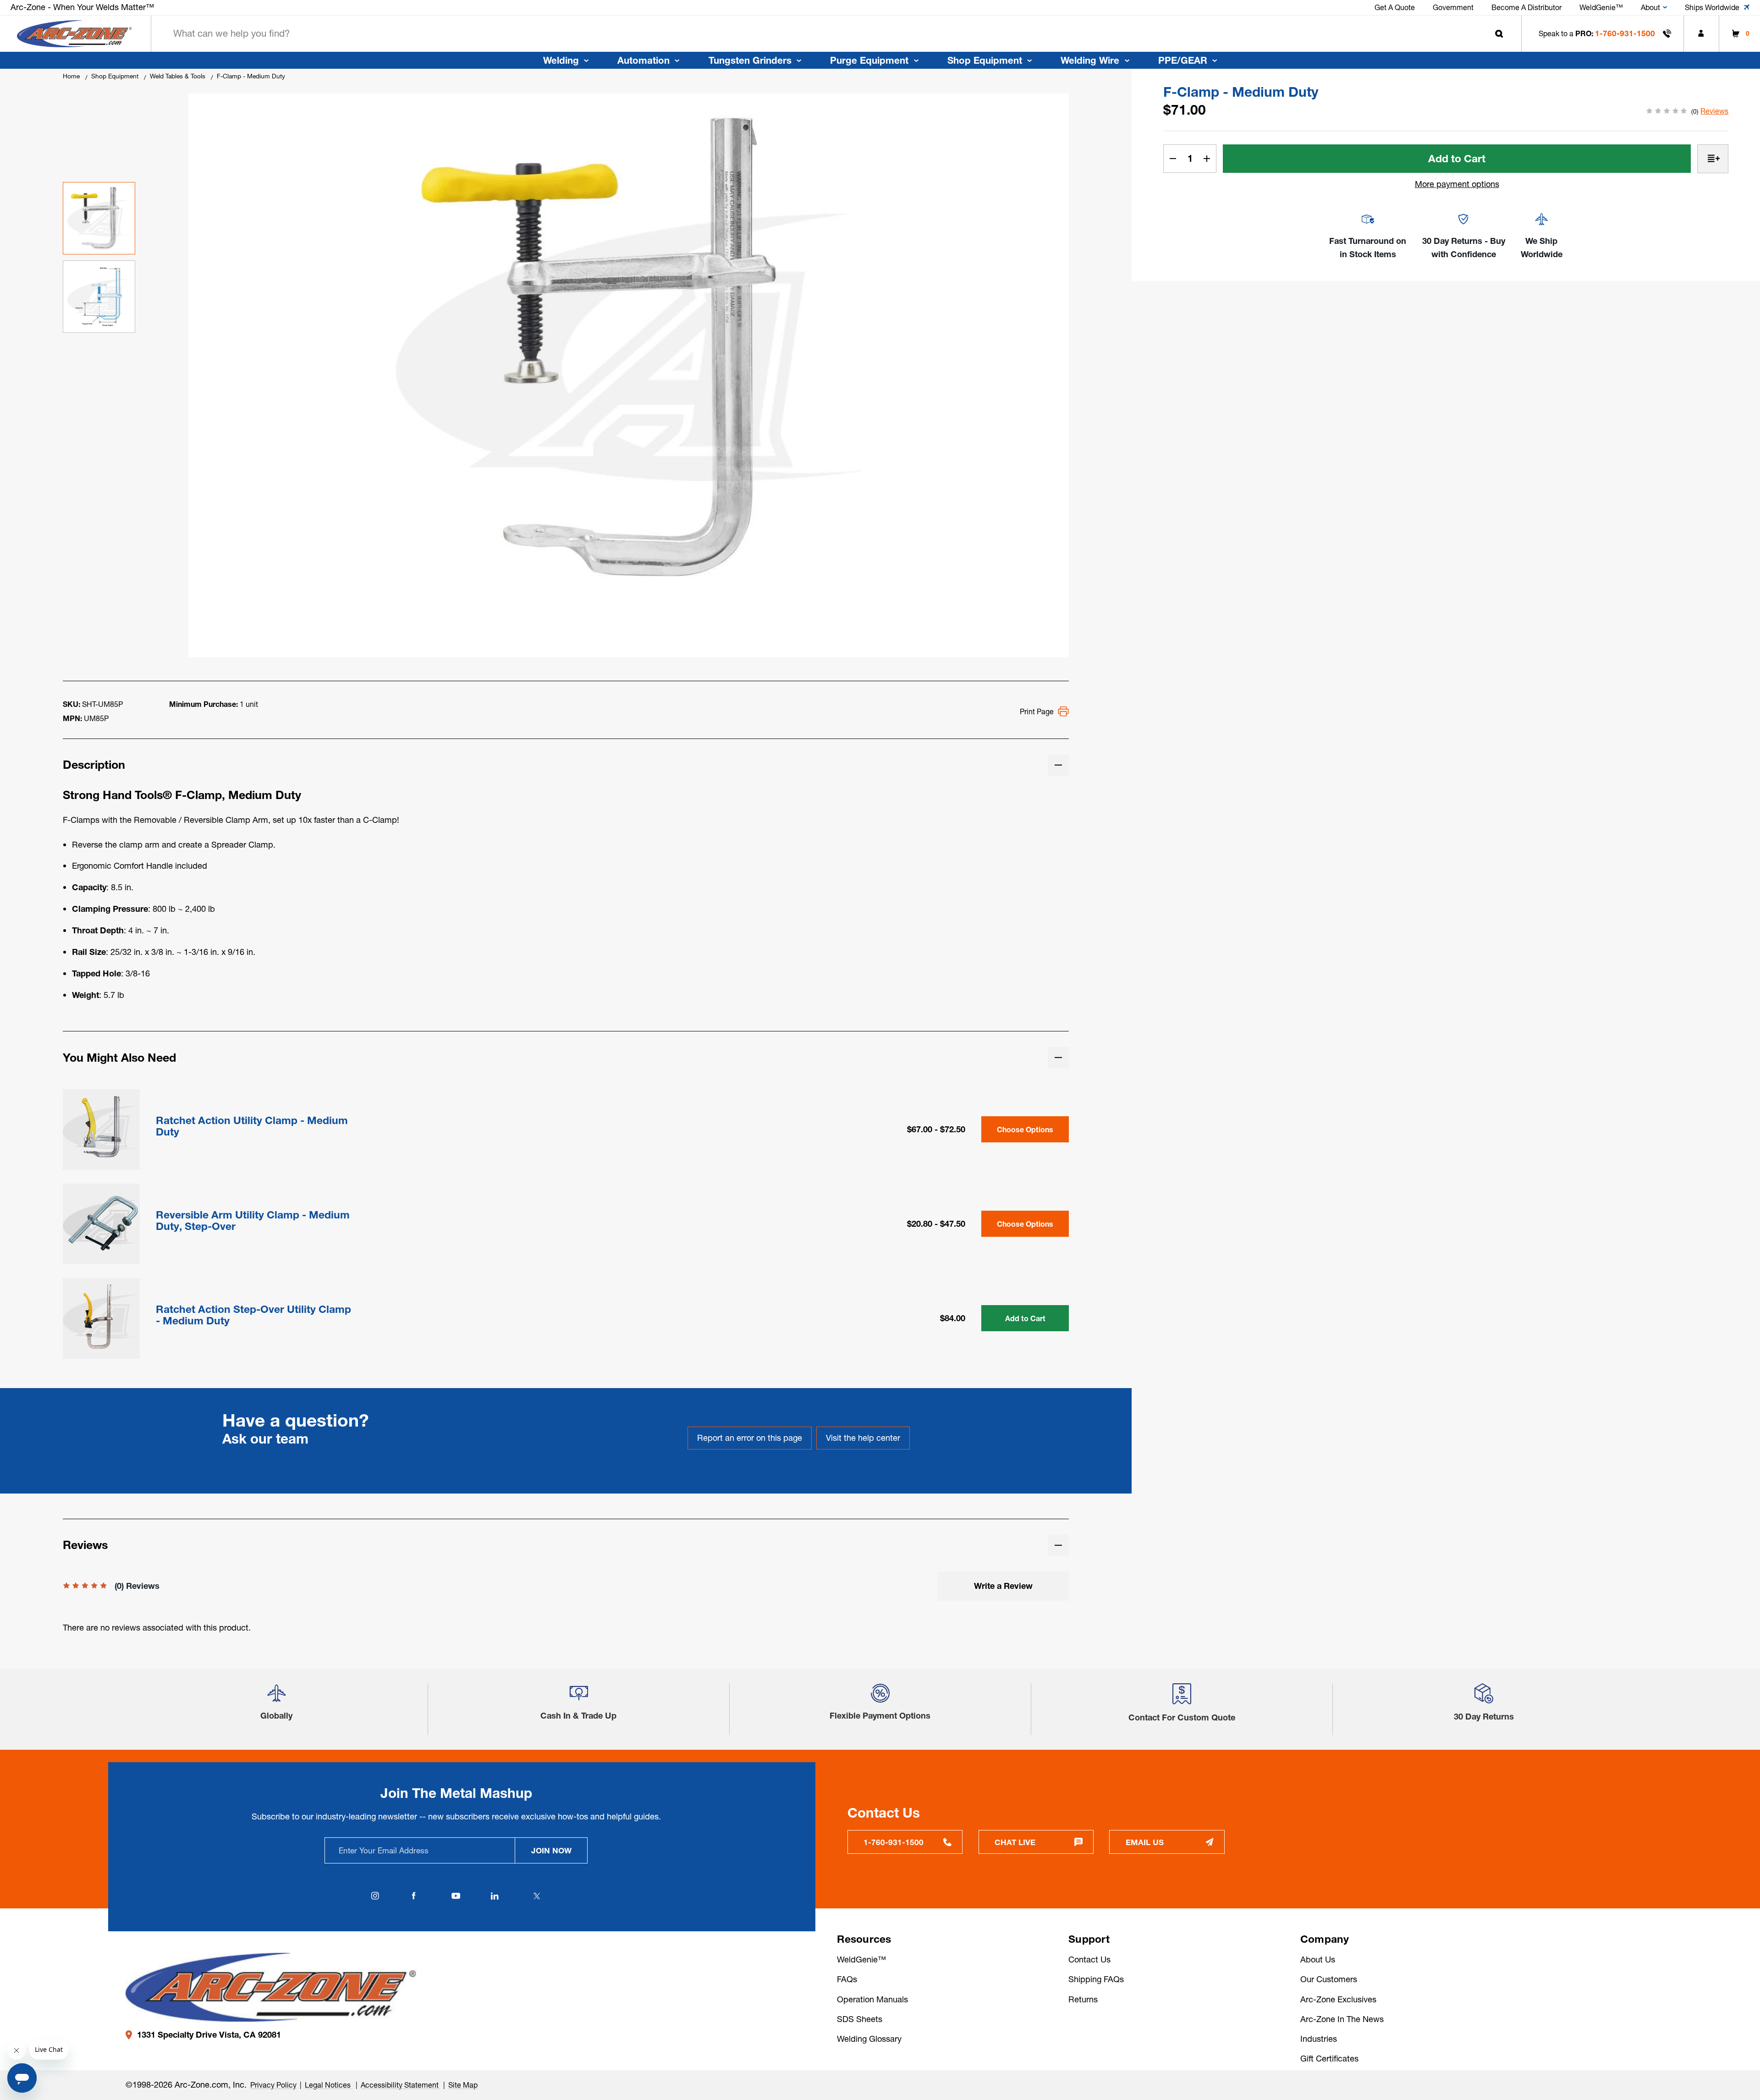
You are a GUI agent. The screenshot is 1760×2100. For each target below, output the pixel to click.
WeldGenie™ (861, 1959)
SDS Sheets (860, 2019)
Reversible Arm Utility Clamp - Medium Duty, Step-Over (253, 1221)
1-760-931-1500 (1625, 33)
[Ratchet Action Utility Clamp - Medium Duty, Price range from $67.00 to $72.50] (101, 1128)
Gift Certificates (1329, 2059)
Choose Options (1025, 1130)
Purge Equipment (869, 60)
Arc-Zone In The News (1342, 2019)
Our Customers (1329, 1979)
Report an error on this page (750, 1438)
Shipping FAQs (1096, 1979)
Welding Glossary (869, 2039)
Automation (643, 60)
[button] (276, 1697)
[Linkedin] (495, 1896)
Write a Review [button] (1003, 1586)
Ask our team (265, 1439)
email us (1145, 1842)
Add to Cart (1025, 1318)
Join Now (551, 1850)
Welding (561, 60)
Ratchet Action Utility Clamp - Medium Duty (252, 1126)
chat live (1015, 1842)
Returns (1083, 1999)
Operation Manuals (872, 1999)
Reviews (1714, 111)
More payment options (1457, 184)
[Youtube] (456, 1896)
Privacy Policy (273, 2085)
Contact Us (1089, 1959)
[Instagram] (375, 1896)
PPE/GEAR (1183, 60)
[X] (537, 1896)
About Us (1318, 1959)
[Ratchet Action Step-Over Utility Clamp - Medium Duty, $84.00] (101, 1317)
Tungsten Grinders (750, 60)
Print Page (1037, 711)
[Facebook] (414, 1896)
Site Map (463, 2085)
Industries (1319, 2039)
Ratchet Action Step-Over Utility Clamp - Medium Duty (253, 1315)
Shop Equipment (985, 60)
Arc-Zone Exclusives (1338, 1999)
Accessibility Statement (401, 2085)
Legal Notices (329, 2085)
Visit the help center (863, 1438)
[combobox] (836, 34)
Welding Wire (1090, 60)
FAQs (847, 1979)
